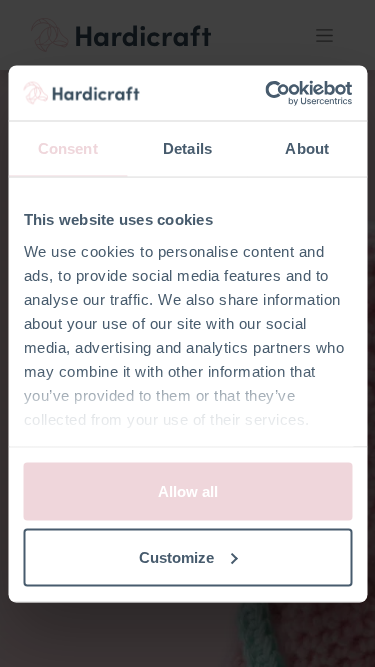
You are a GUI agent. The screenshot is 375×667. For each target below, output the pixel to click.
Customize (176, 556)
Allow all (188, 491)
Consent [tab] (68, 148)
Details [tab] (187, 148)
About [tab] (307, 148)
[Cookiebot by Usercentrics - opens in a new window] (267, 93)
